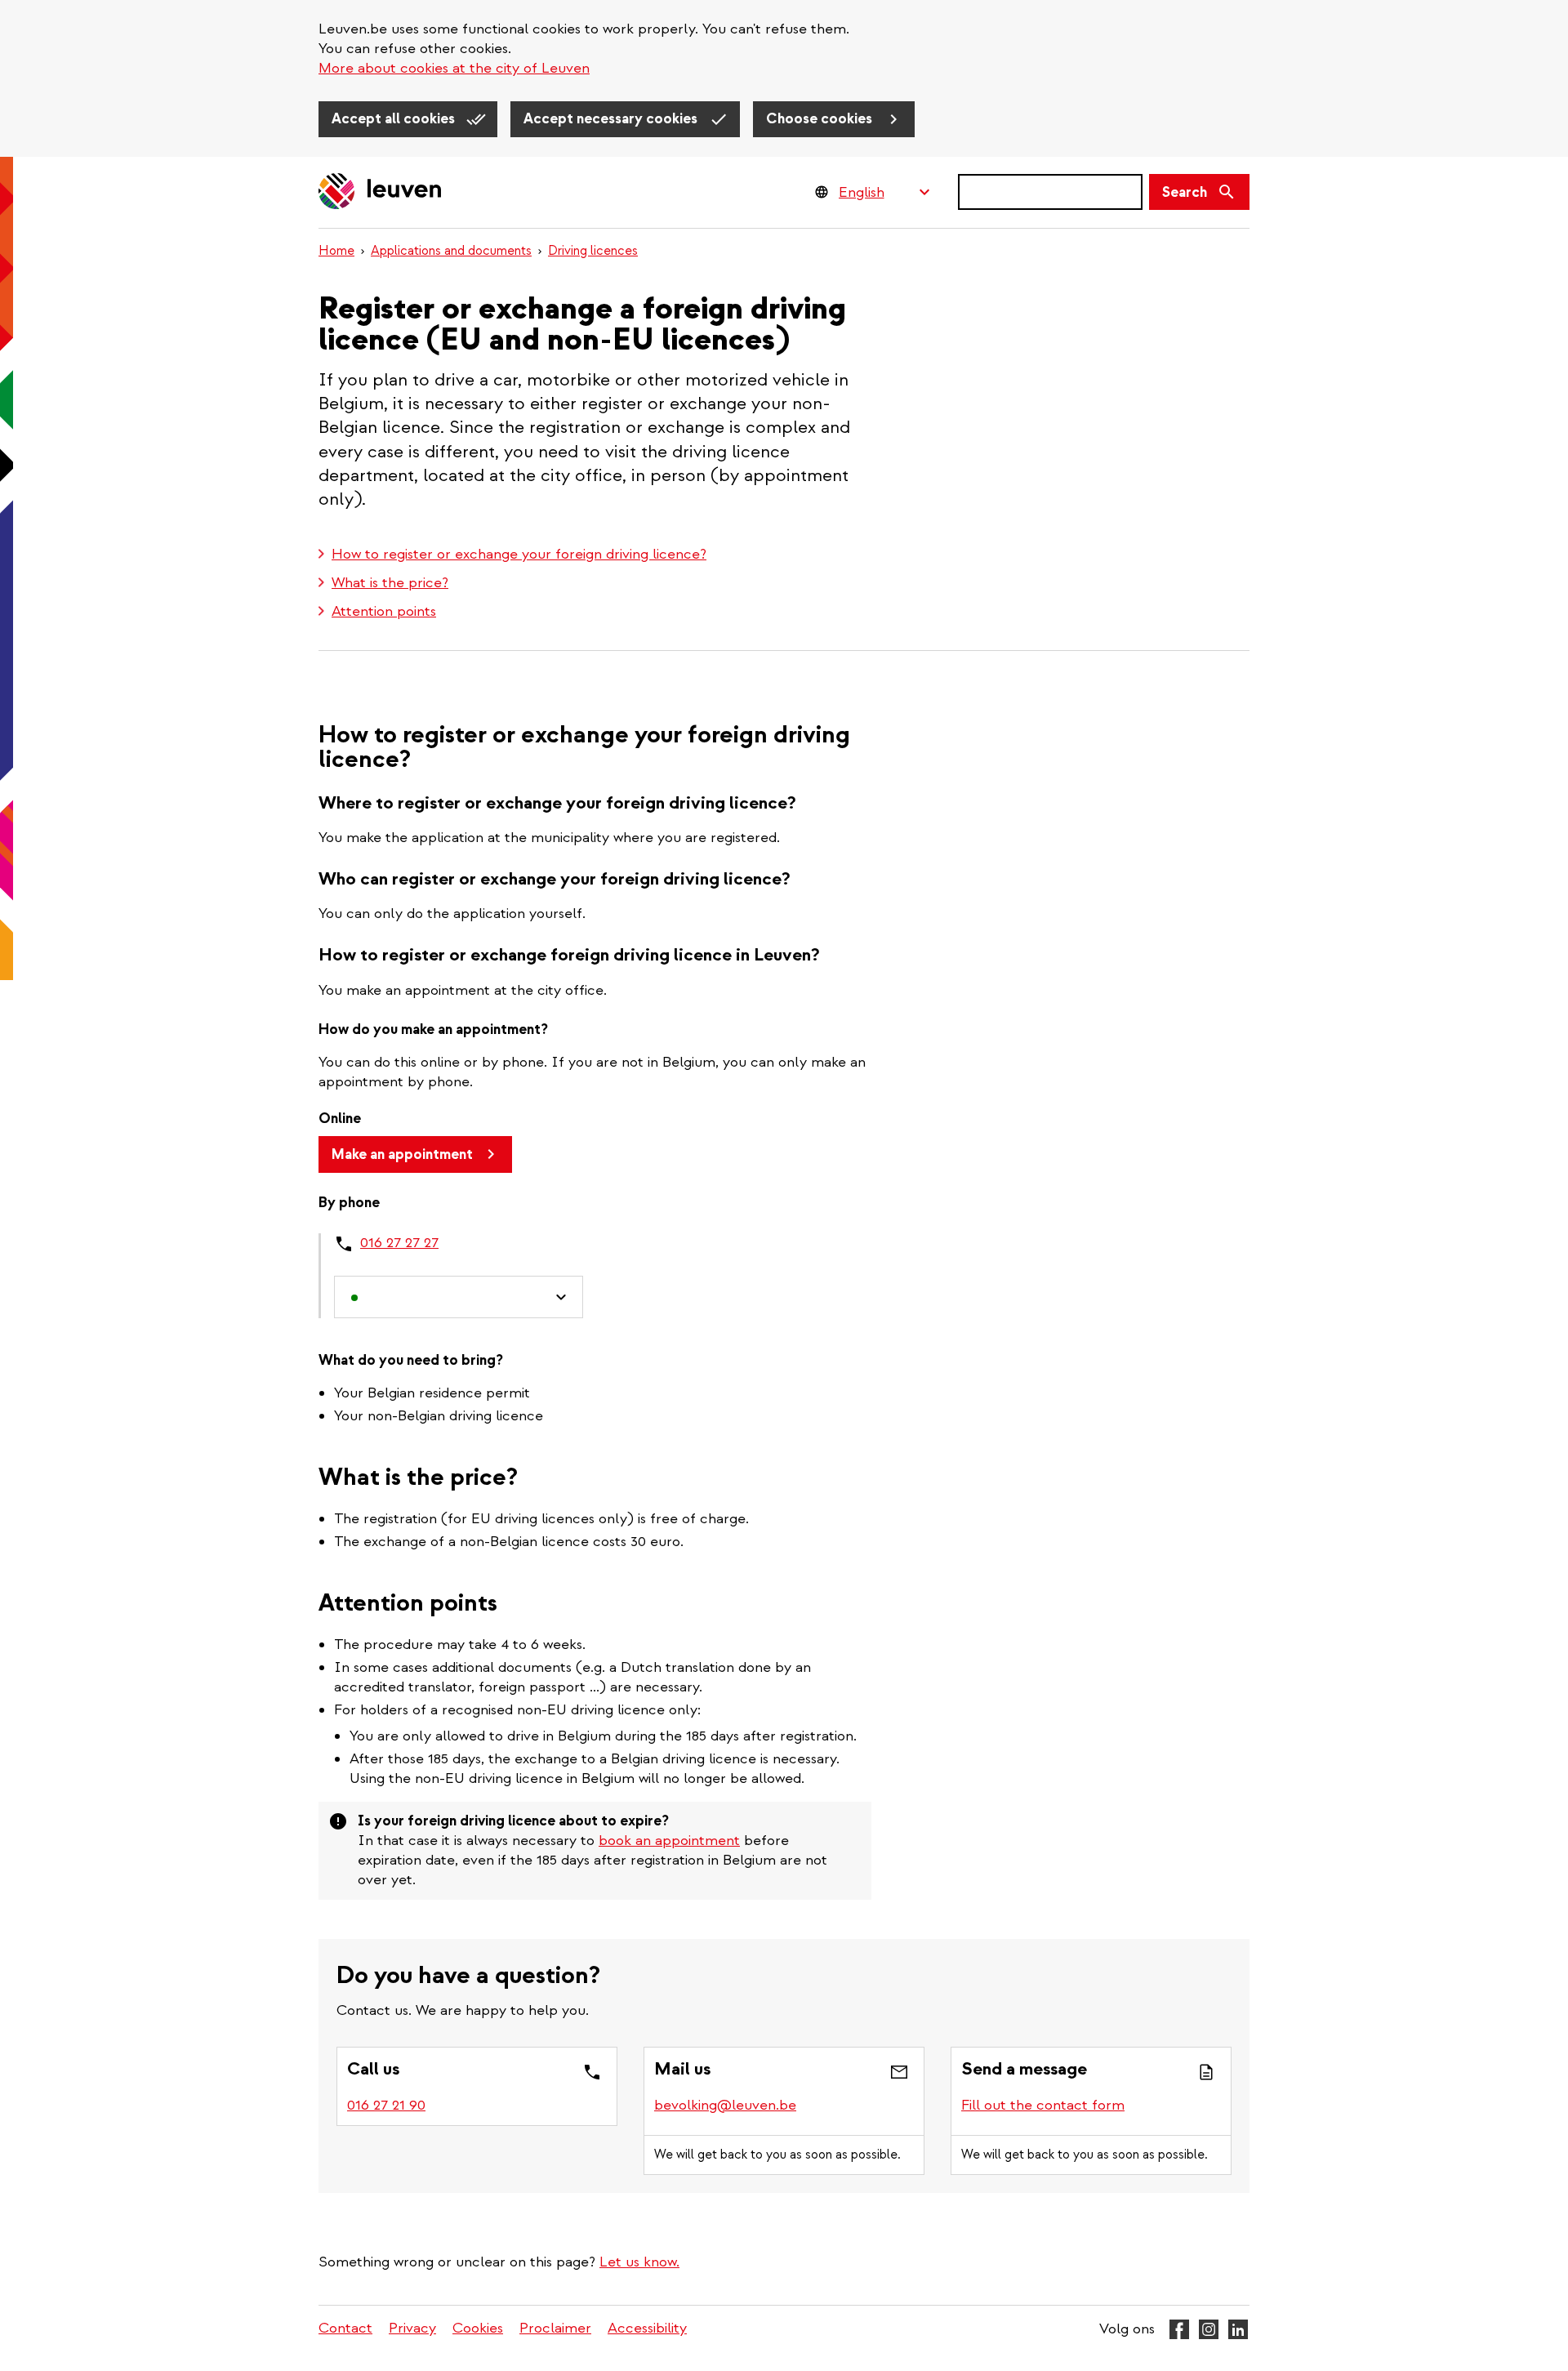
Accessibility (647, 2328)
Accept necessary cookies (612, 119)
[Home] (381, 192)
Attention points (384, 611)
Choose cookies (821, 119)
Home (336, 251)
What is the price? (390, 583)
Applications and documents (451, 251)
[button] (459, 1297)
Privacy (412, 2328)
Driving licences (593, 251)
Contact (345, 2328)
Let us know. (639, 2262)
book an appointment (669, 1841)
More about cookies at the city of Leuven (454, 68)
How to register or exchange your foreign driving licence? (519, 554)
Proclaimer (555, 2328)
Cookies (478, 2328)
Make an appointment (402, 1154)
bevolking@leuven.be (725, 2105)
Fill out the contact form (1043, 2105)
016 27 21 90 (386, 2105)
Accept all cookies (395, 119)
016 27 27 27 (399, 1243)
